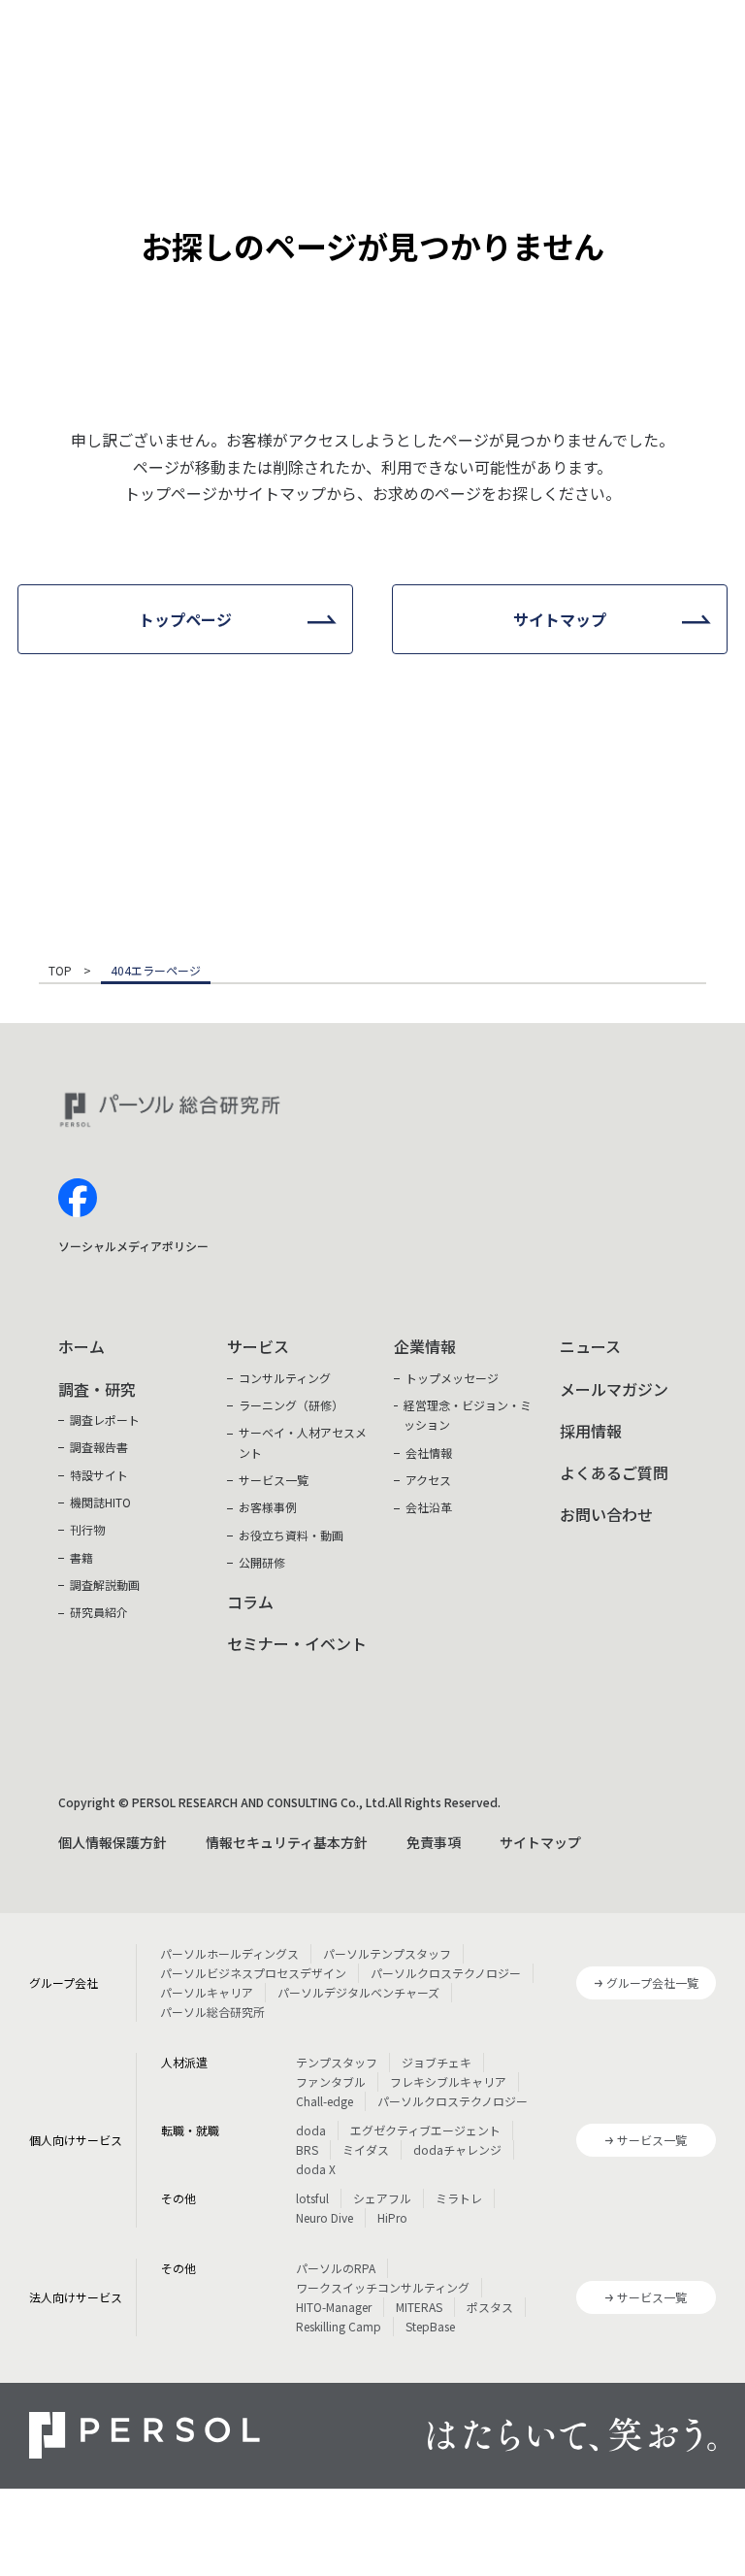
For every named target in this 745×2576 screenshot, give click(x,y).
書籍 (81, 1557)
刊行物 (87, 1529)
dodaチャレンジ (457, 2149)
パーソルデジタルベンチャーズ (358, 1992)
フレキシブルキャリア (448, 2081)
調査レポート (105, 1420)
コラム (250, 1602)
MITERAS (419, 2307)
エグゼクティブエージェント (425, 2130)
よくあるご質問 (614, 1472)
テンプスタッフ (337, 2062)
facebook (78, 1198)
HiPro (392, 2217)
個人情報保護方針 (113, 1842)
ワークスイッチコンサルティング (383, 2287)
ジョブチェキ (437, 2062)
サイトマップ (540, 1842)
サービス (258, 1346)
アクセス (428, 1480)
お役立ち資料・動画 (291, 1535)
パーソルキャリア (207, 1992)
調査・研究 (97, 1389)
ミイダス (366, 2149)
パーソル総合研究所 (212, 2012)
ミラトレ (459, 2198)
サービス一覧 (274, 1480)
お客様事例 (268, 1507)
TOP (60, 972)
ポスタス (490, 2307)
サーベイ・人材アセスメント (303, 1442)
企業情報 (425, 1346)
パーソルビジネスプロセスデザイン (253, 1973)
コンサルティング (285, 1378)
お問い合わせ (606, 1514)
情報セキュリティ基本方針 (287, 1842)
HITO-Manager (334, 2307)
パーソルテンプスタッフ (387, 1953)
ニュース (590, 1346)
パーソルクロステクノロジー (446, 1973)
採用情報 (591, 1431)
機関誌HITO (100, 1502)
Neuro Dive (324, 2217)
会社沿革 (429, 1507)
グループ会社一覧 (652, 1982)
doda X (316, 2169)
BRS (307, 2149)
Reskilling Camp (339, 2326)
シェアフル (382, 2198)
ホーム (81, 1346)
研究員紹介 (99, 1612)
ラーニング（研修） (291, 1405)
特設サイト (99, 1475)
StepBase (430, 2326)
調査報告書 (99, 1447)
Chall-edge (324, 2101)
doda (311, 2130)
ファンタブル (331, 2081)
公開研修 (262, 1562)
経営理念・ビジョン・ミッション (468, 1415)
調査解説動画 (105, 1585)
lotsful (312, 2198)
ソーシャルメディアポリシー (133, 1246)
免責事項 (434, 1842)
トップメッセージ (452, 1378)
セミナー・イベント (297, 1643)
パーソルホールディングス (229, 1953)
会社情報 (429, 1453)
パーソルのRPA (336, 2268)
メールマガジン (614, 1389)
